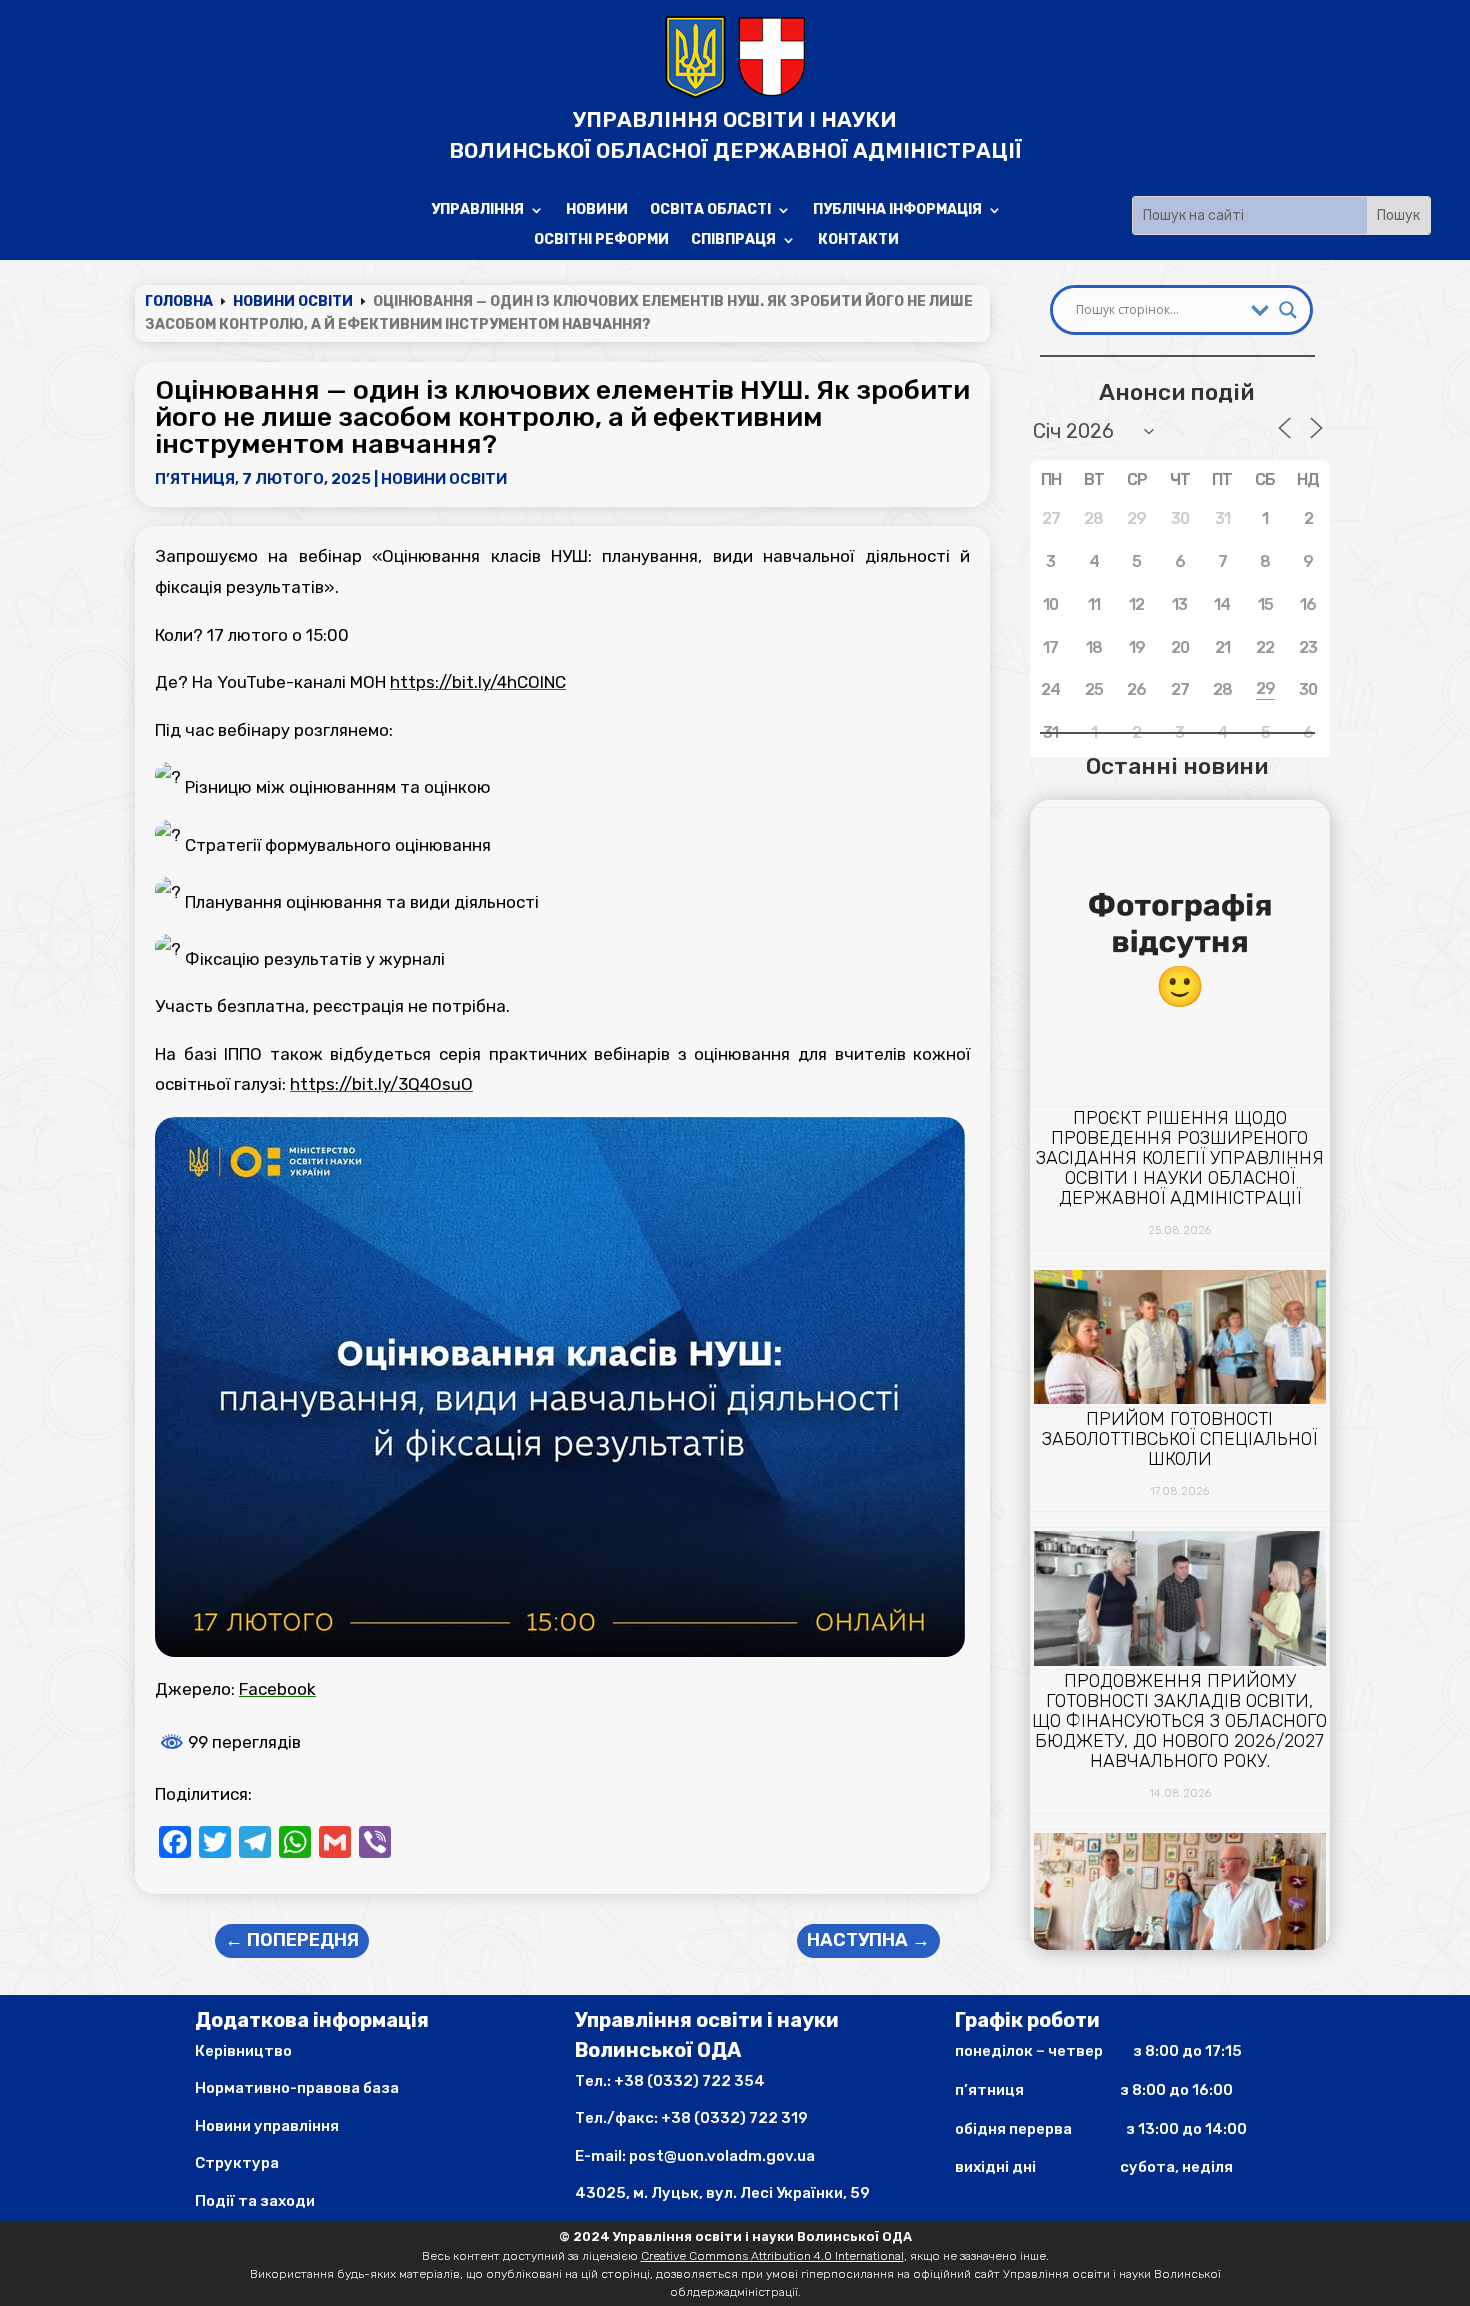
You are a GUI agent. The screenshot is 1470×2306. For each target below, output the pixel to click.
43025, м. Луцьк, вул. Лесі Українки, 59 (722, 2193)
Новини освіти (444, 479)
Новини (597, 210)
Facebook (277, 1689)
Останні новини (1177, 766)
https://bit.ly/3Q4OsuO (381, 1084)
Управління (477, 210)
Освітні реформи (601, 240)
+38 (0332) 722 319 (734, 2118)
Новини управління (267, 2126)
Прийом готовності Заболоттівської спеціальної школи (1179, 1439)
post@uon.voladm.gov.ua (722, 2156)
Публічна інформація (897, 210)
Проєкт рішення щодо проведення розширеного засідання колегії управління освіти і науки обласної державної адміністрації (1180, 1158)
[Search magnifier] (1288, 310)
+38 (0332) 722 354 (689, 2081)
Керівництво (243, 2051)
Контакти (858, 240)
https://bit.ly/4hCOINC (478, 682)
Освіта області (710, 210)
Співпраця (733, 240)
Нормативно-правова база (297, 2088)
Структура (237, 2163)
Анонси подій (1176, 392)
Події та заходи (255, 2201)
